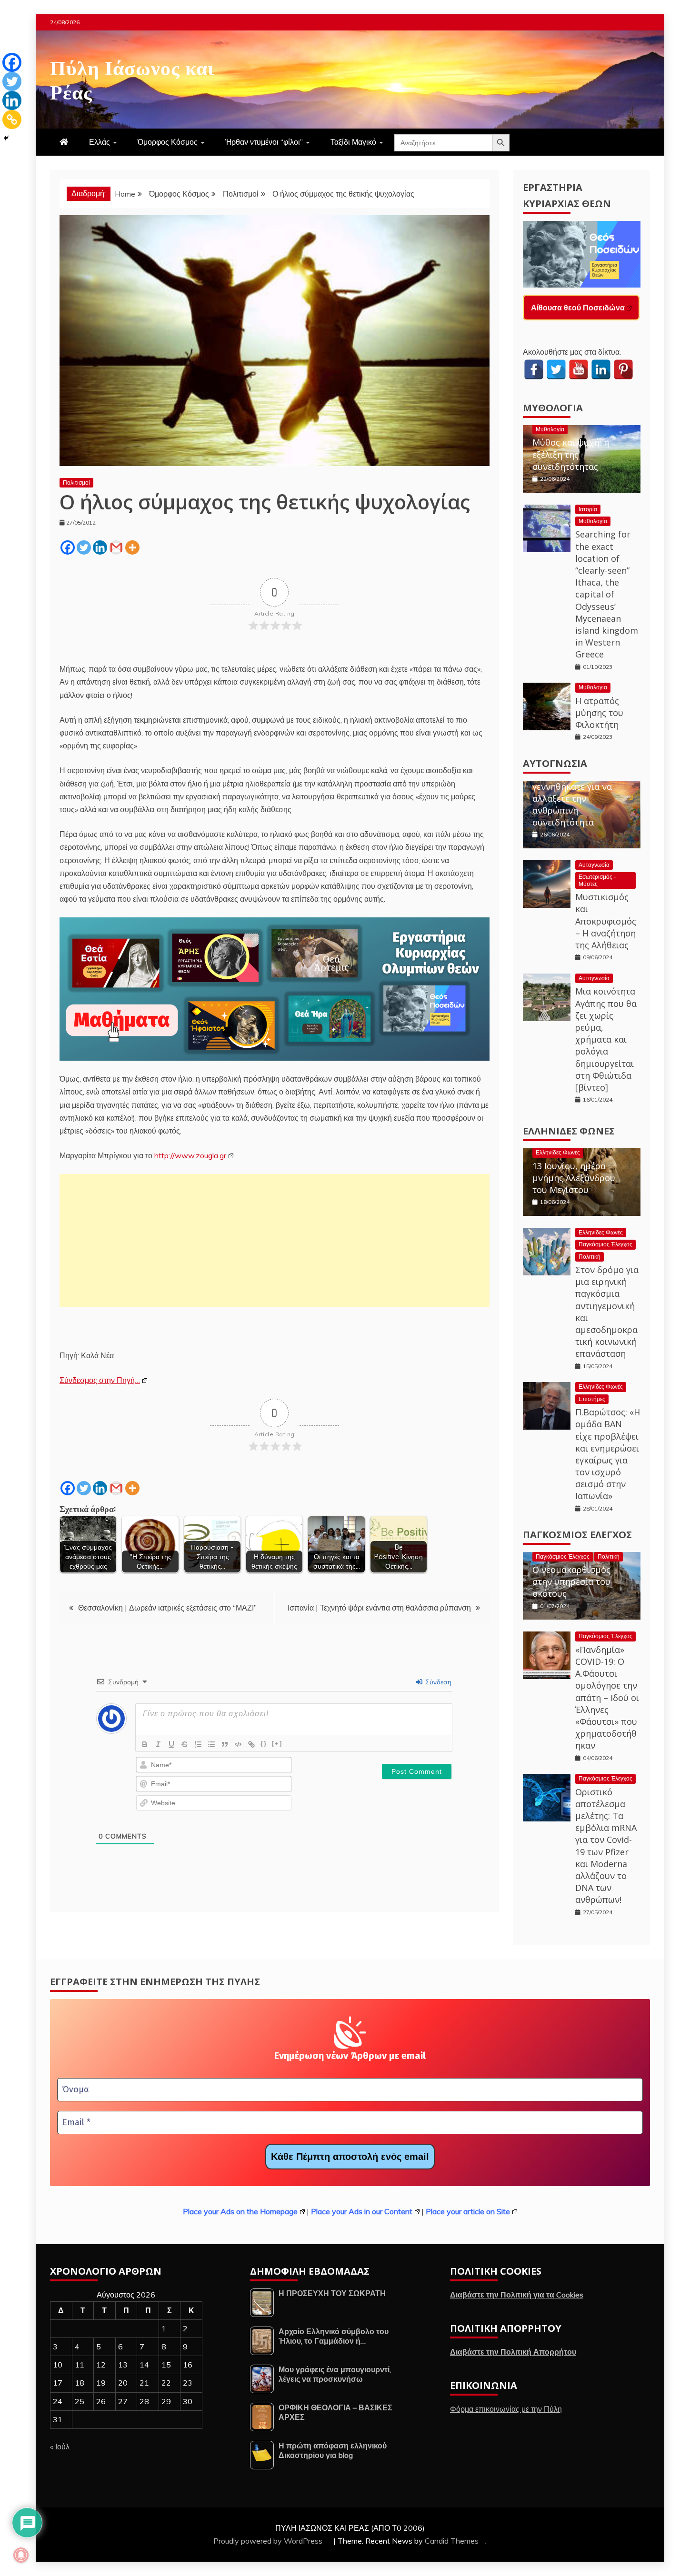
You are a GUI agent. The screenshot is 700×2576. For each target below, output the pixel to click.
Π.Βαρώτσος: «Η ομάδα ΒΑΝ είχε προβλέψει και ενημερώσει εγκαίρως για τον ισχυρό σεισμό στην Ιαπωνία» (608, 1454)
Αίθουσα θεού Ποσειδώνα (578, 308)
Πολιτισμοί (76, 482)
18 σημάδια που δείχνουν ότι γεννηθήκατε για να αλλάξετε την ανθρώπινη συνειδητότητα (572, 792)
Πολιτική (590, 1257)
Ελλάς (100, 142)
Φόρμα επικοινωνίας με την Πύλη (506, 2409)
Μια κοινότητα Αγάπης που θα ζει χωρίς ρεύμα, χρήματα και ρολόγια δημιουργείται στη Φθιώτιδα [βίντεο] (606, 1039)
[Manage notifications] (21, 2555)
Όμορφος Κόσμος (168, 142)
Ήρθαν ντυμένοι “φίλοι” (264, 142)
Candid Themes (452, 2541)
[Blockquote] (225, 1744)
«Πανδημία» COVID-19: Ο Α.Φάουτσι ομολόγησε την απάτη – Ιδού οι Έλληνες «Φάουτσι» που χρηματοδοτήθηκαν (607, 1698)
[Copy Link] (12, 119)
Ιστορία (588, 509)
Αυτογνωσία (555, 763)
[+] (277, 1744)
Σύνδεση (437, 1682)
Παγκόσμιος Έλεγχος (605, 1244)
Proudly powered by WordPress (269, 2541)
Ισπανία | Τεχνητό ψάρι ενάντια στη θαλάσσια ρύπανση (379, 1608)
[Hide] (6, 138)
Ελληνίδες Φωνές (569, 1131)
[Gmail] (116, 547)
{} (264, 1744)
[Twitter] (84, 547)
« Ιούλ (60, 2447)
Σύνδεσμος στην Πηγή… (100, 1380)
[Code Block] (238, 1744)
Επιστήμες (592, 1399)
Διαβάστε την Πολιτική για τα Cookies (517, 2295)
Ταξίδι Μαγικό (353, 142)
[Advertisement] (275, 1241)
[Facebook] (68, 547)
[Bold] (145, 1744)
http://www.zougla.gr (190, 1155)
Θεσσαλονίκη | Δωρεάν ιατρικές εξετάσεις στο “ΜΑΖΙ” (167, 1608)
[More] (132, 547)
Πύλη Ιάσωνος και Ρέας (132, 78)
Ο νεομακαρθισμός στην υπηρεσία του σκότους (571, 1581)
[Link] (251, 1744)
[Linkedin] (100, 547)
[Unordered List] (211, 1744)
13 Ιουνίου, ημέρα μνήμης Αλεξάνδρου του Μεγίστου (574, 1178)
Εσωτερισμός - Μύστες (597, 880)
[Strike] (185, 1744)
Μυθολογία (553, 408)
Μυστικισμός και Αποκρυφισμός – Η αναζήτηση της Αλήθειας (606, 921)
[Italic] (158, 1744)
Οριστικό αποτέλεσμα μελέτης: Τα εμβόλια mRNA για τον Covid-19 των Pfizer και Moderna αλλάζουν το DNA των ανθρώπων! (606, 1846)
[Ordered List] (198, 1744)
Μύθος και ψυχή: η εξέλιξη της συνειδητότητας (571, 454)
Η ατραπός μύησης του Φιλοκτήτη (599, 713)
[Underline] (171, 1744)
